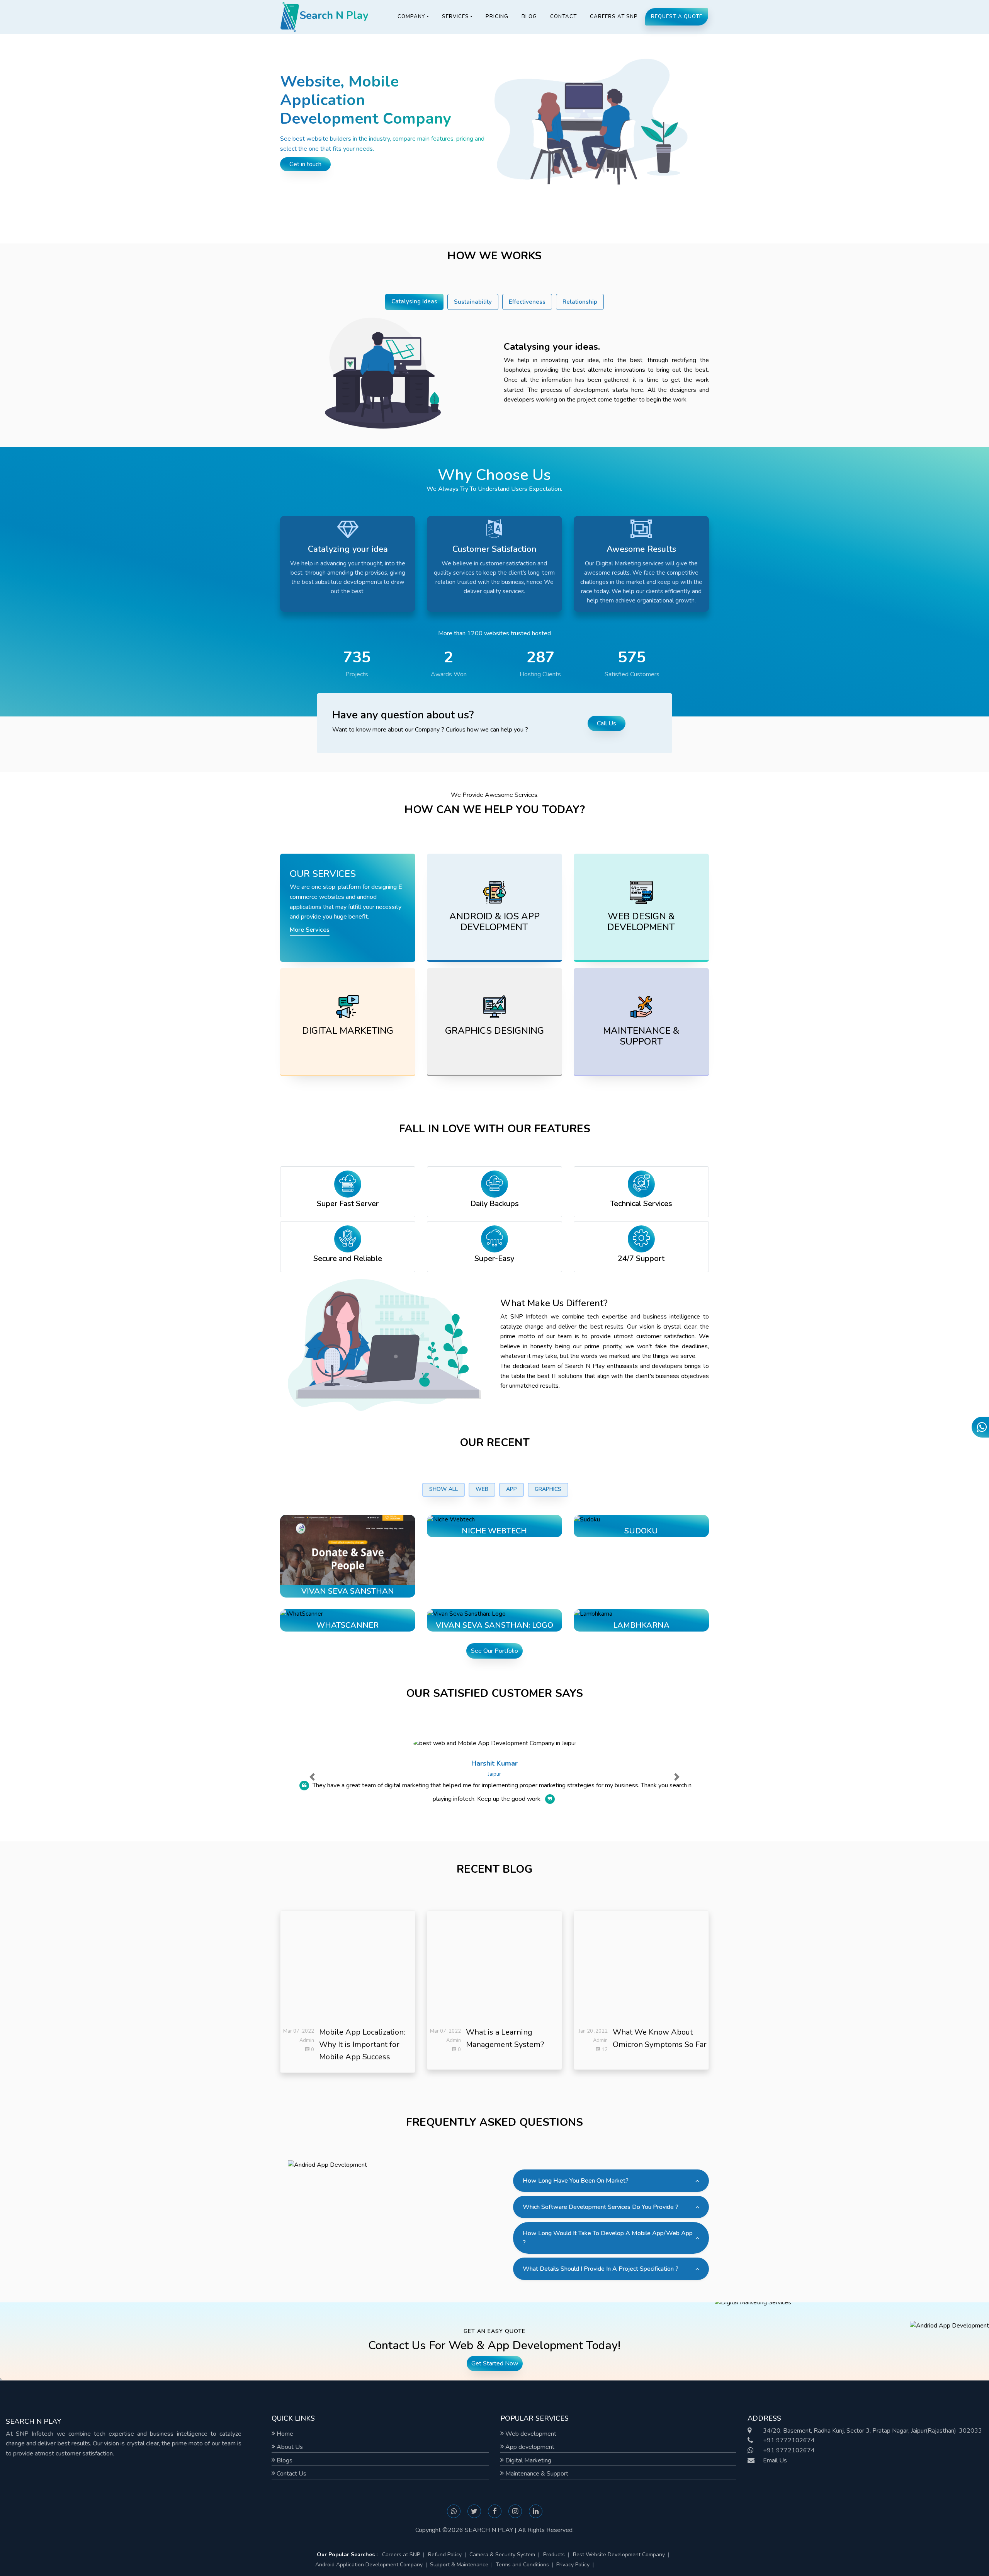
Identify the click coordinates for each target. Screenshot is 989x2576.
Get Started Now (495, 2363)
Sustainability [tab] (473, 302)
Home (284, 2434)
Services (455, 17)
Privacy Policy (573, 2565)
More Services (310, 930)
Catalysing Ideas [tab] (414, 301)
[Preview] (340, 1563)
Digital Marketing (528, 2460)
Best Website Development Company (619, 2555)
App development (529, 2447)
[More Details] (356, 1563)
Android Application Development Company (369, 2565)
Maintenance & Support (536, 2474)
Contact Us (291, 2474)
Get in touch (305, 164)
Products (554, 2555)
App (511, 1489)
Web (482, 1489)
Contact (563, 17)
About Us (289, 2447)
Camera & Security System (502, 2555)
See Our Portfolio (494, 1651)
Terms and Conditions (522, 2565)
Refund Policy (445, 2555)
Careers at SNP (614, 17)
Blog (529, 17)
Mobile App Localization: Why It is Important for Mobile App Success (362, 2044)
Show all (444, 1489)
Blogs (284, 2460)
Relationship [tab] (580, 302)
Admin (307, 2040)
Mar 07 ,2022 (299, 2031)
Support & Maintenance (459, 2565)
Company (411, 17)
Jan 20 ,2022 (593, 2031)
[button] (312, 1777)
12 (604, 2050)
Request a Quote (677, 17)
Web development (530, 2434)
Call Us (607, 723)
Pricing (497, 17)
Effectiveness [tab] (527, 302)
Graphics (548, 1489)
